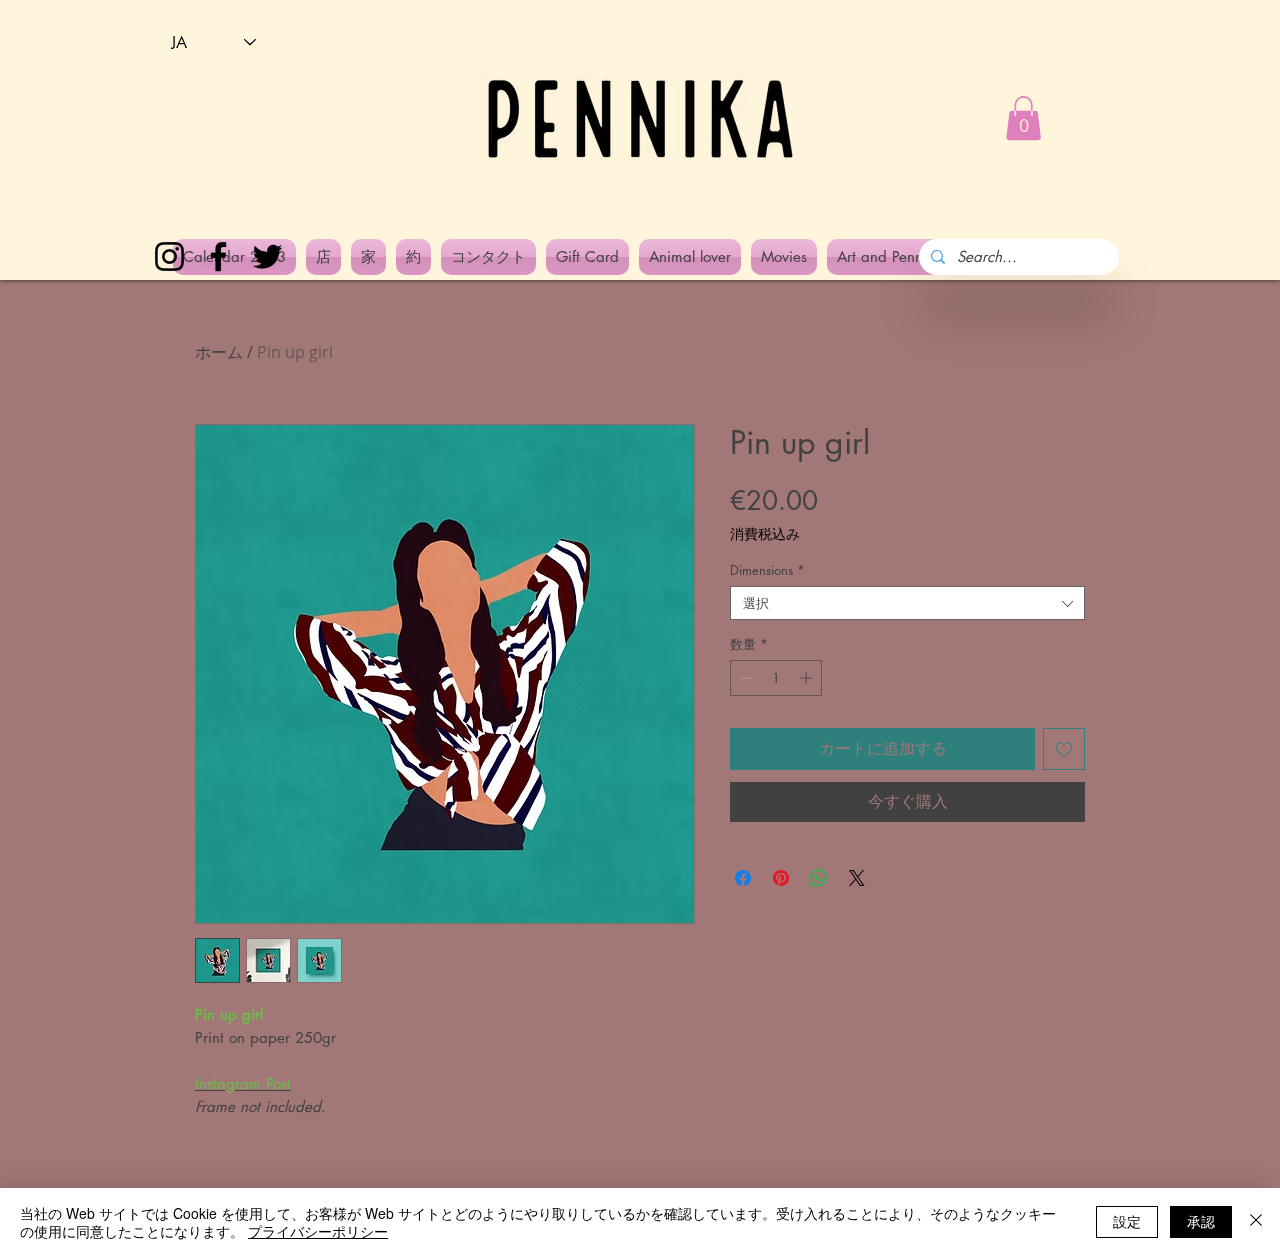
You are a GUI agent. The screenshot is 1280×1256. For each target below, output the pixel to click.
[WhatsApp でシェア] (819, 878)
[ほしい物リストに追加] (1064, 749)
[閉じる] (1256, 1222)
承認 (1201, 1221)
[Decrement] (745, 678)
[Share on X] (857, 878)
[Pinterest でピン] (781, 878)
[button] (1023, 118)
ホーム (219, 352)
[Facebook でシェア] (743, 878)
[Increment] (808, 678)
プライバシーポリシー (318, 1231)
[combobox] (907, 603)
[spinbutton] (776, 678)
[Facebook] (218, 256)
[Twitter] (267, 256)
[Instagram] (169, 256)
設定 (1127, 1221)
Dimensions (767, 570)
